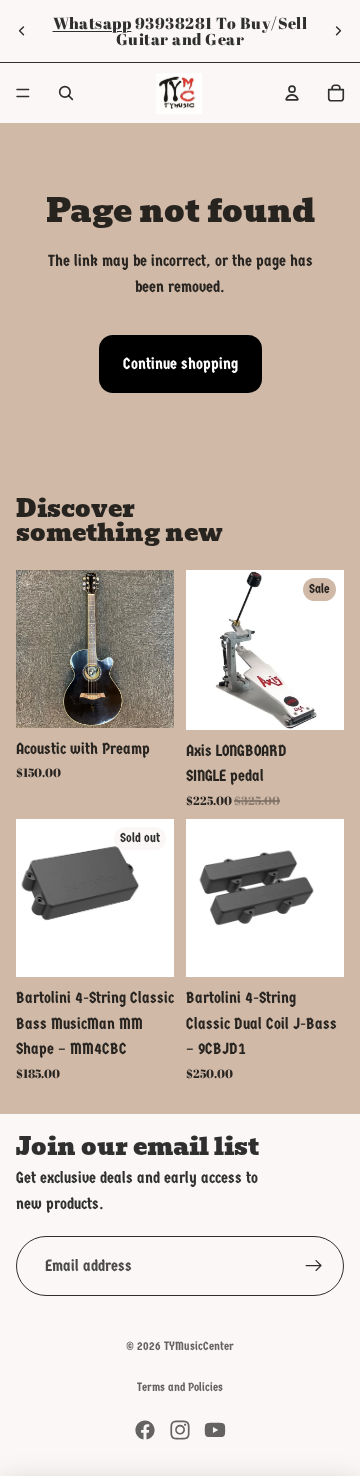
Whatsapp (92, 23)
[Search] (66, 93)
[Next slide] (338, 31)
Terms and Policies (180, 1387)
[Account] (292, 93)
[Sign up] (314, 1266)
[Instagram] (180, 1430)
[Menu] (23, 93)
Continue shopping (180, 363)
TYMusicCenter (199, 1346)
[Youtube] (215, 1430)
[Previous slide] (22, 31)
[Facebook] (145, 1430)
